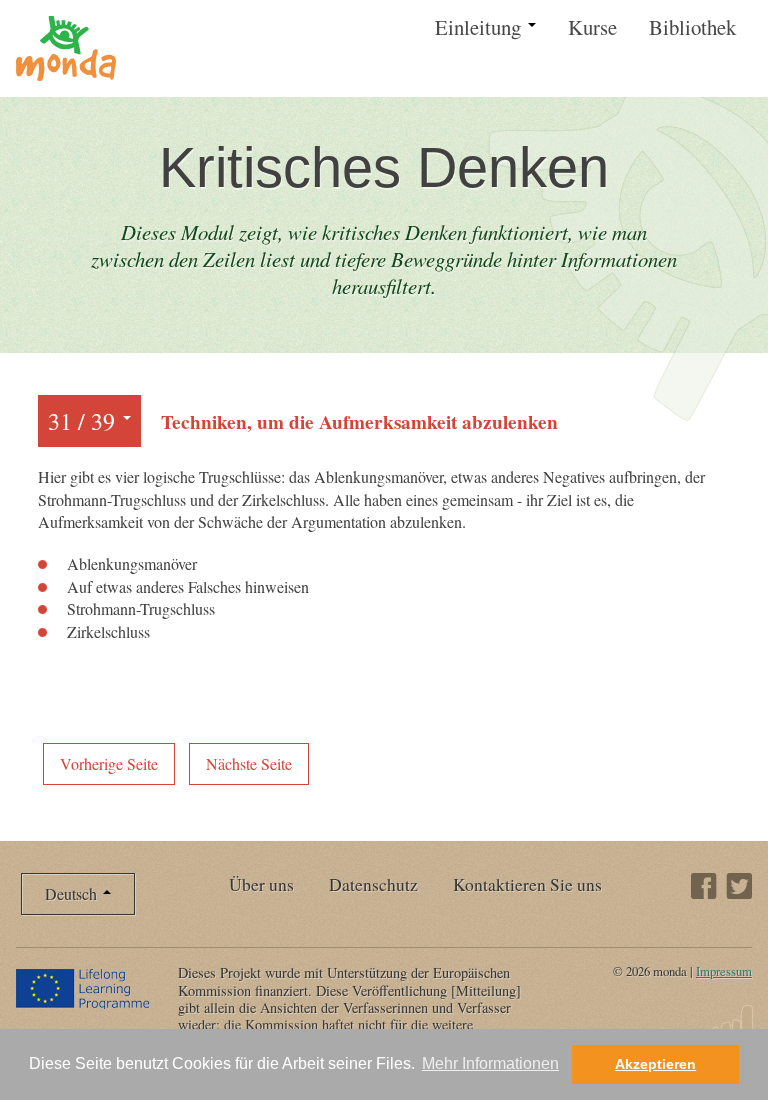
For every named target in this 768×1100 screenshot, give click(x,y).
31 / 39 (84, 421)
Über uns (261, 884)
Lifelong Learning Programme (84, 988)
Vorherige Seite (109, 763)
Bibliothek (692, 27)
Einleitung (480, 27)
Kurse (592, 27)
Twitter (739, 886)
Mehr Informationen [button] (490, 1063)
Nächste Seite (249, 763)
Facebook (704, 886)
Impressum (724, 971)
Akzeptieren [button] (655, 1064)
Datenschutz (373, 884)
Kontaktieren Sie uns (527, 884)
